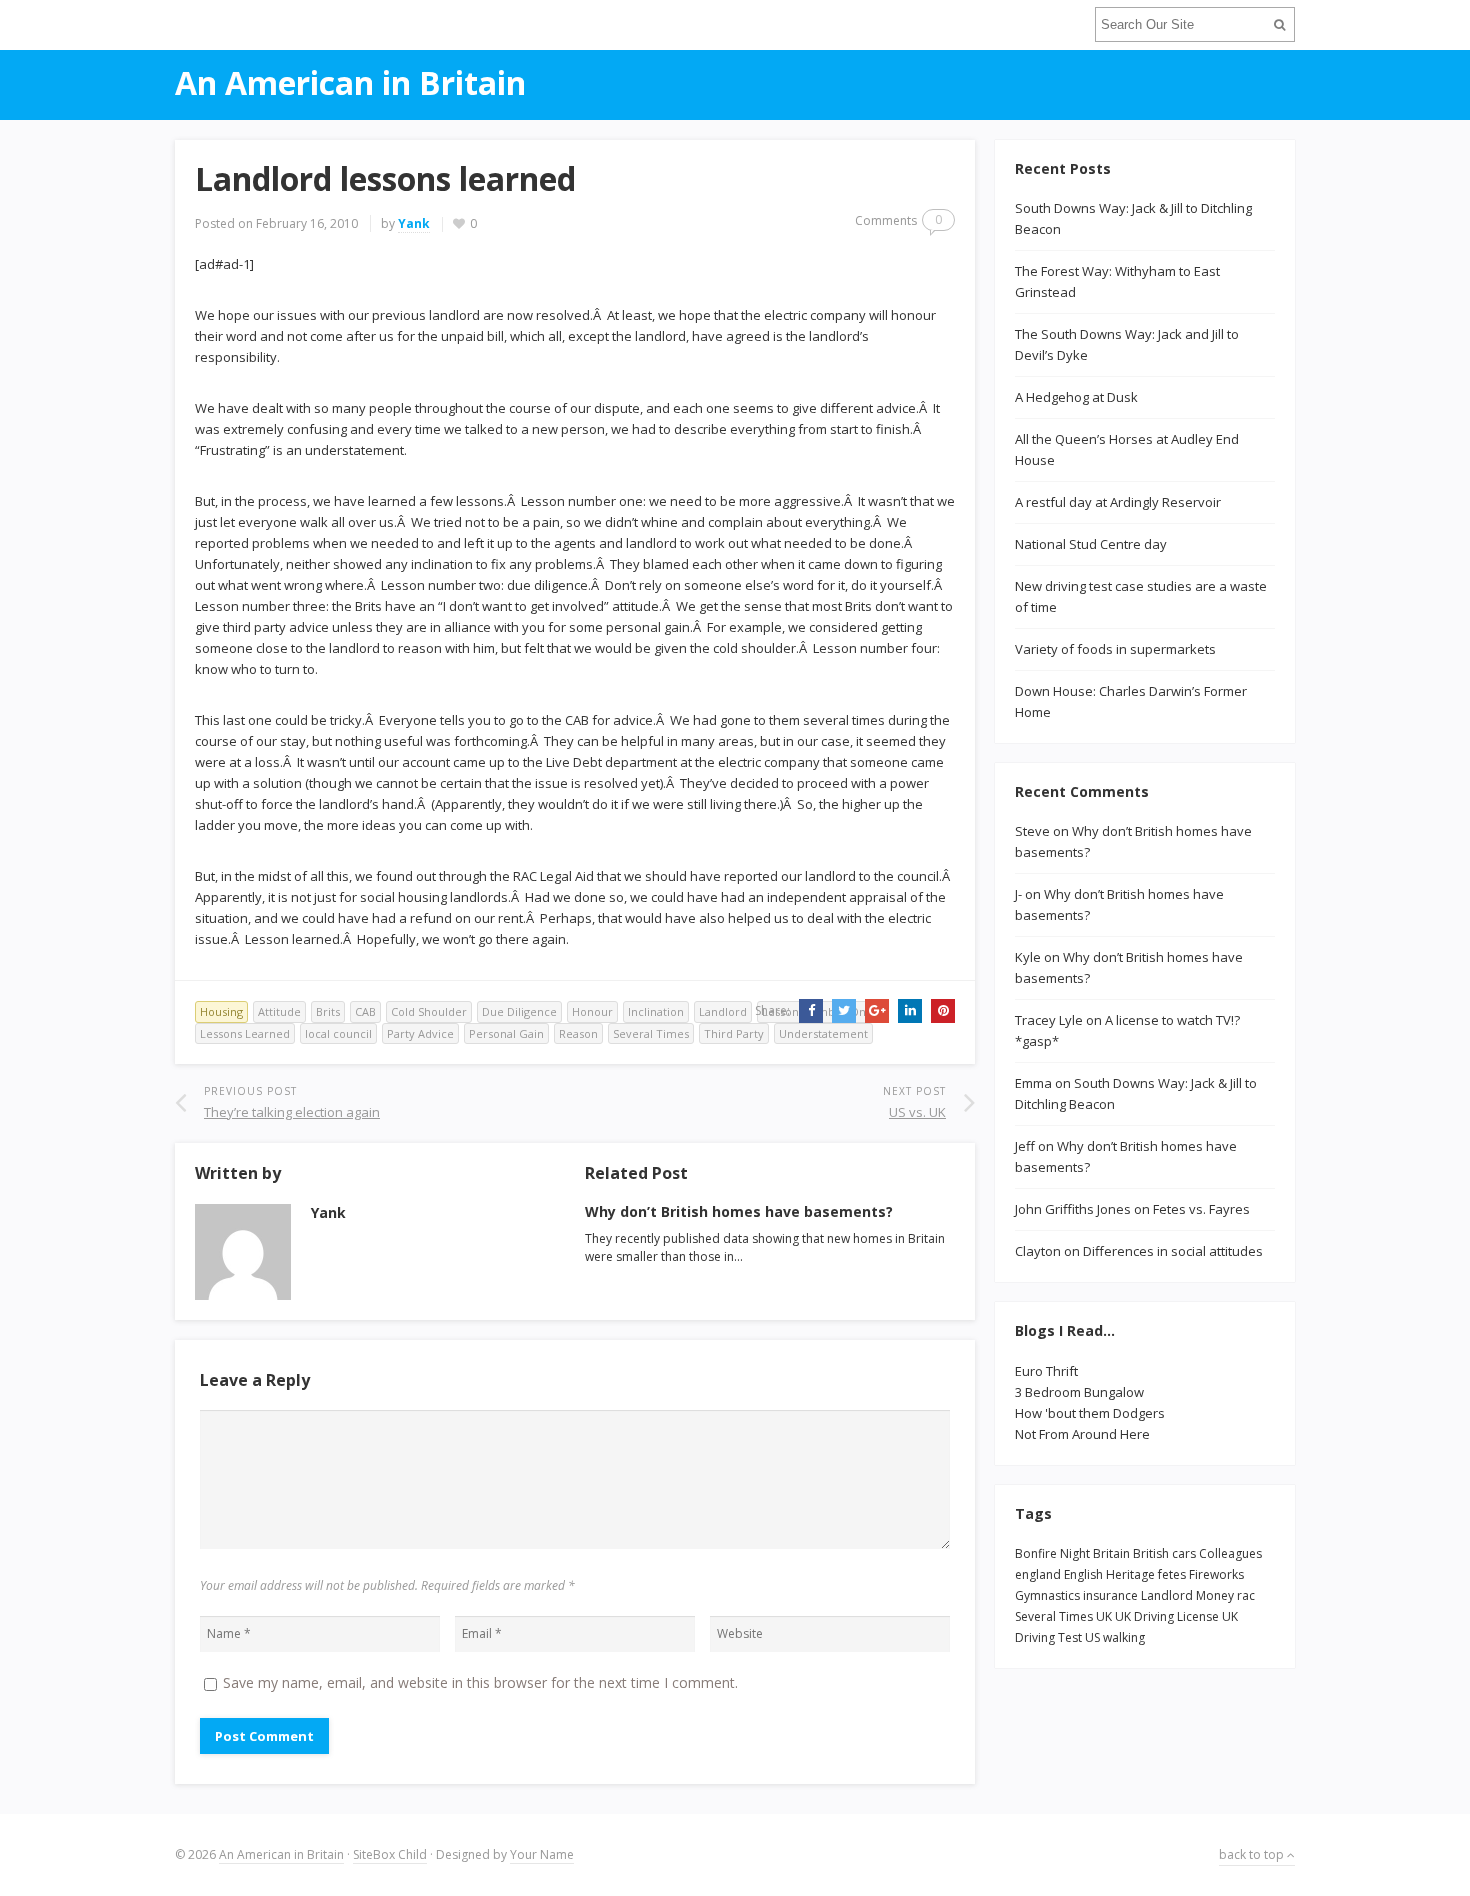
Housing (221, 1011)
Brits (328, 1011)
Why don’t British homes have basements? (739, 1211)
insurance (1110, 1595)
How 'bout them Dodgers (1090, 1413)
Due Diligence (519, 1011)
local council (338, 1033)
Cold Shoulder (429, 1011)
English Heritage (1109, 1574)
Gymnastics (1047, 1595)
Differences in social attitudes (1173, 1251)
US (1092, 1637)
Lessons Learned (245, 1033)
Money (1215, 1595)
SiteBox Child (390, 1854)
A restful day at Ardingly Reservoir (1118, 502)
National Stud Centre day (1091, 544)
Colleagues (1230, 1553)
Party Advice (420, 1033)
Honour (592, 1011)
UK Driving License (1167, 1616)
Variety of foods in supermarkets (1115, 649)
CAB (365, 1011)
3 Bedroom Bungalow (1079, 1392)
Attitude (279, 1011)
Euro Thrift (1046, 1371)
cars (1184, 1553)
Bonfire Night (1052, 1553)
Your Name (542, 1854)
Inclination (656, 1011)
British (1151, 1553)
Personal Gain (506, 1033)
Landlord (723, 1011)
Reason (578, 1033)
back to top (1253, 1854)
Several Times (651, 1033)
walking (1124, 1637)
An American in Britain (281, 1854)
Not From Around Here (1082, 1434)
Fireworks (1216, 1574)
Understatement (823, 1033)
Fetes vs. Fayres (1201, 1209)
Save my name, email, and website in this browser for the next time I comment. (480, 1682)
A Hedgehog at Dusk (1076, 397)
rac (1246, 1595)
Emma (1033, 1083)
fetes (1172, 1574)
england (1038, 1574)
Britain (1111, 1553)
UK (1104, 1616)
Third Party (734, 1033)
